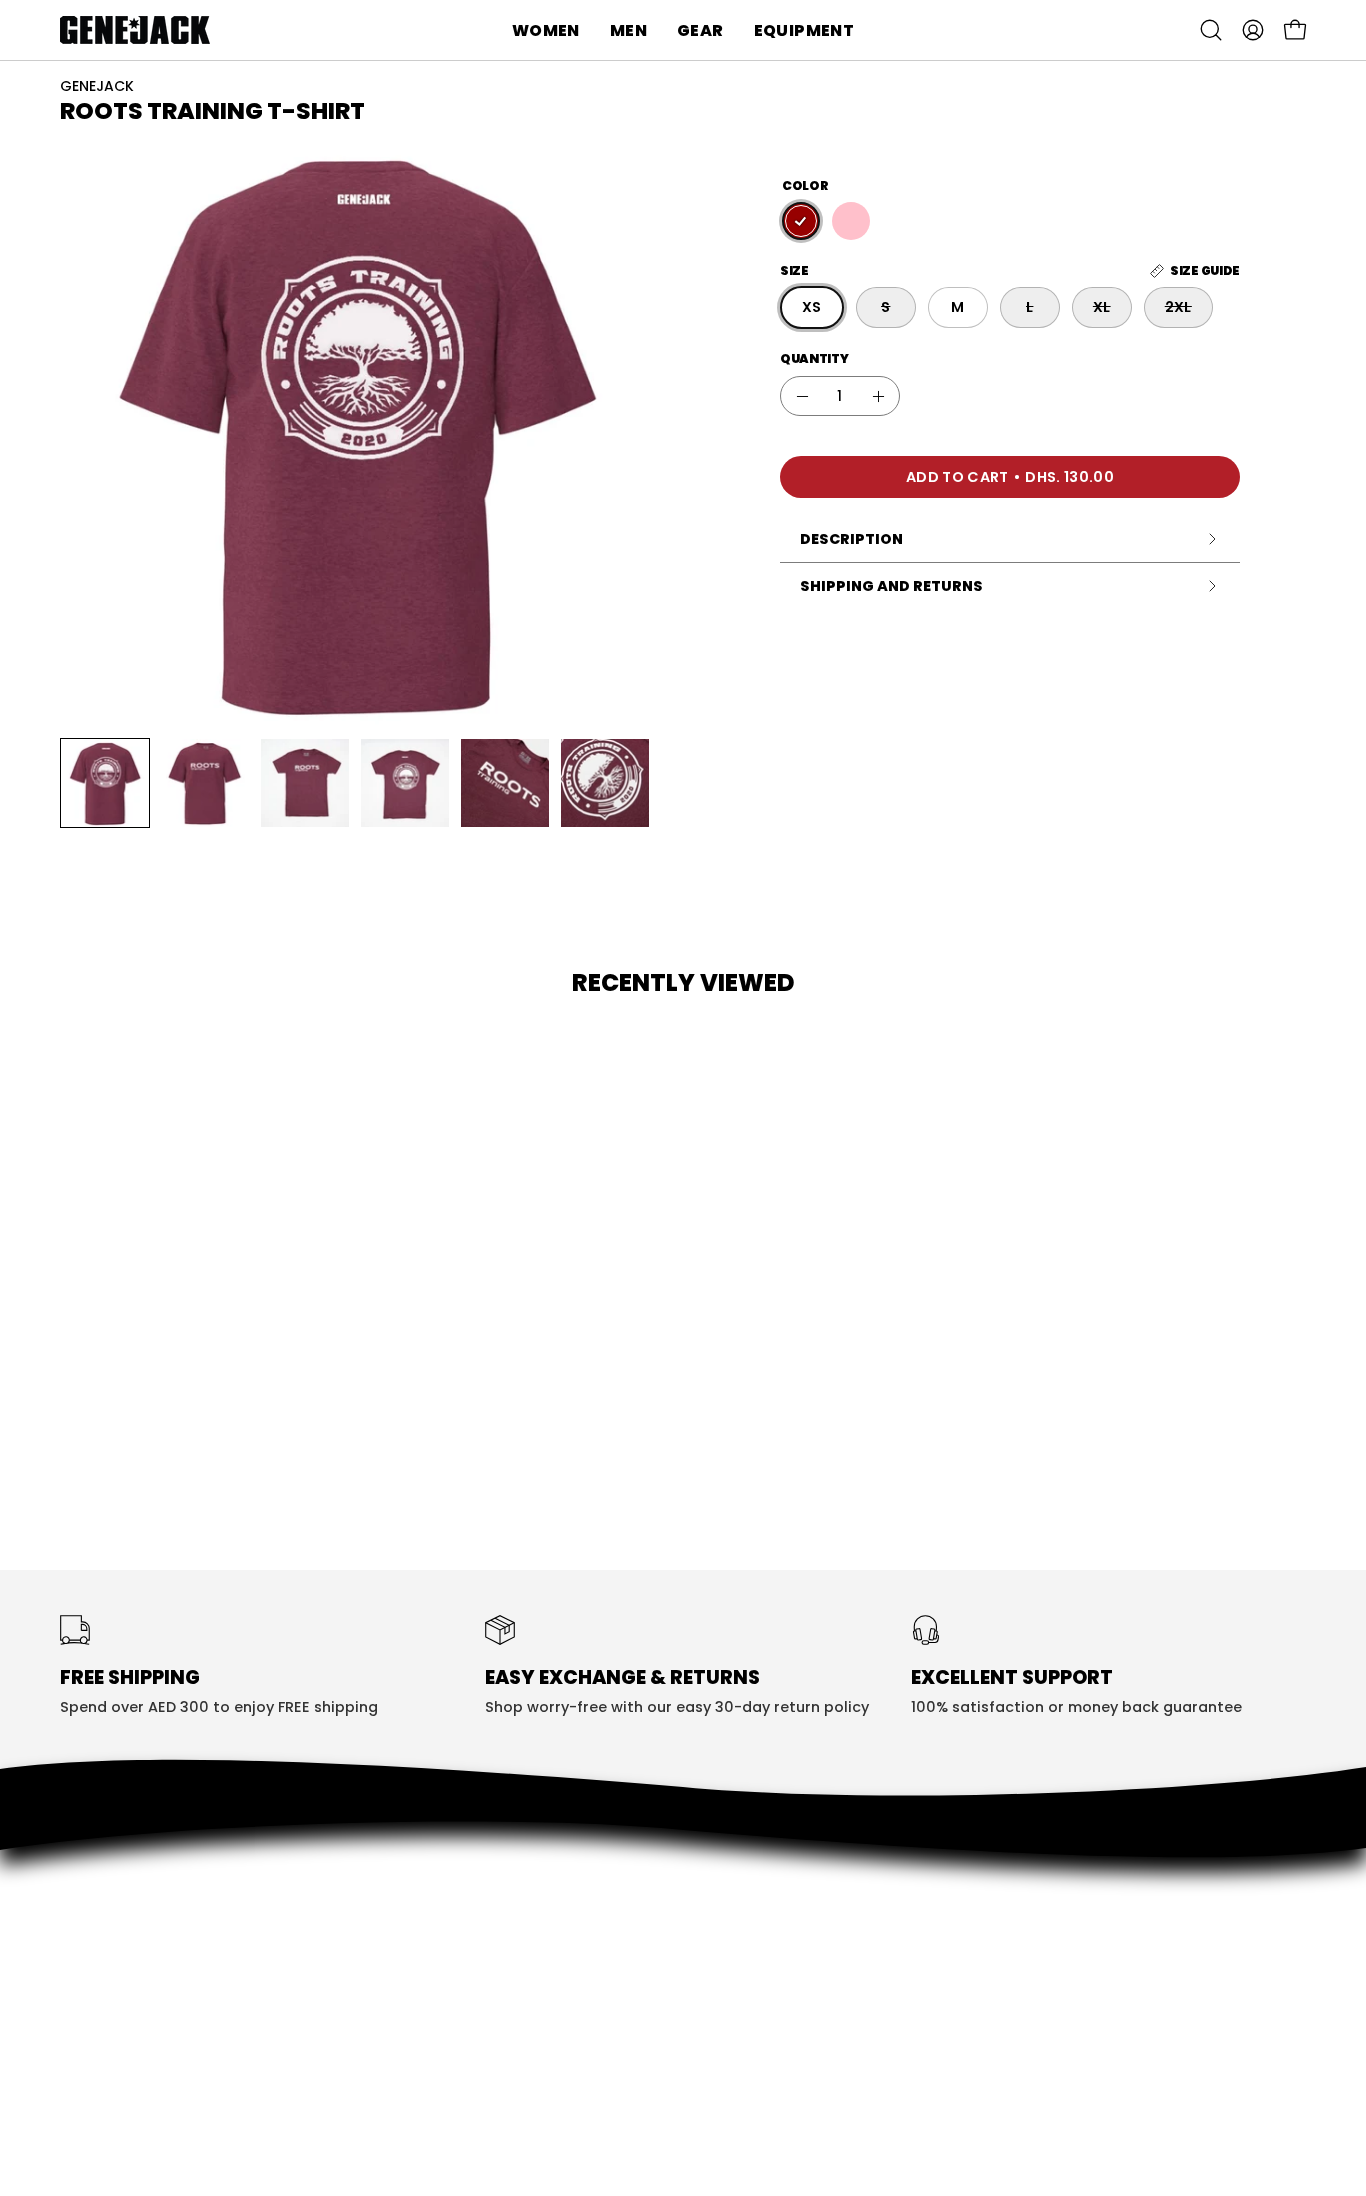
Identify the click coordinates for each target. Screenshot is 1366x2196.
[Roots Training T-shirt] (105, 783)
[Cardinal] (801, 222)
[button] (546, 30)
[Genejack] (135, 30)
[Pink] (851, 222)
